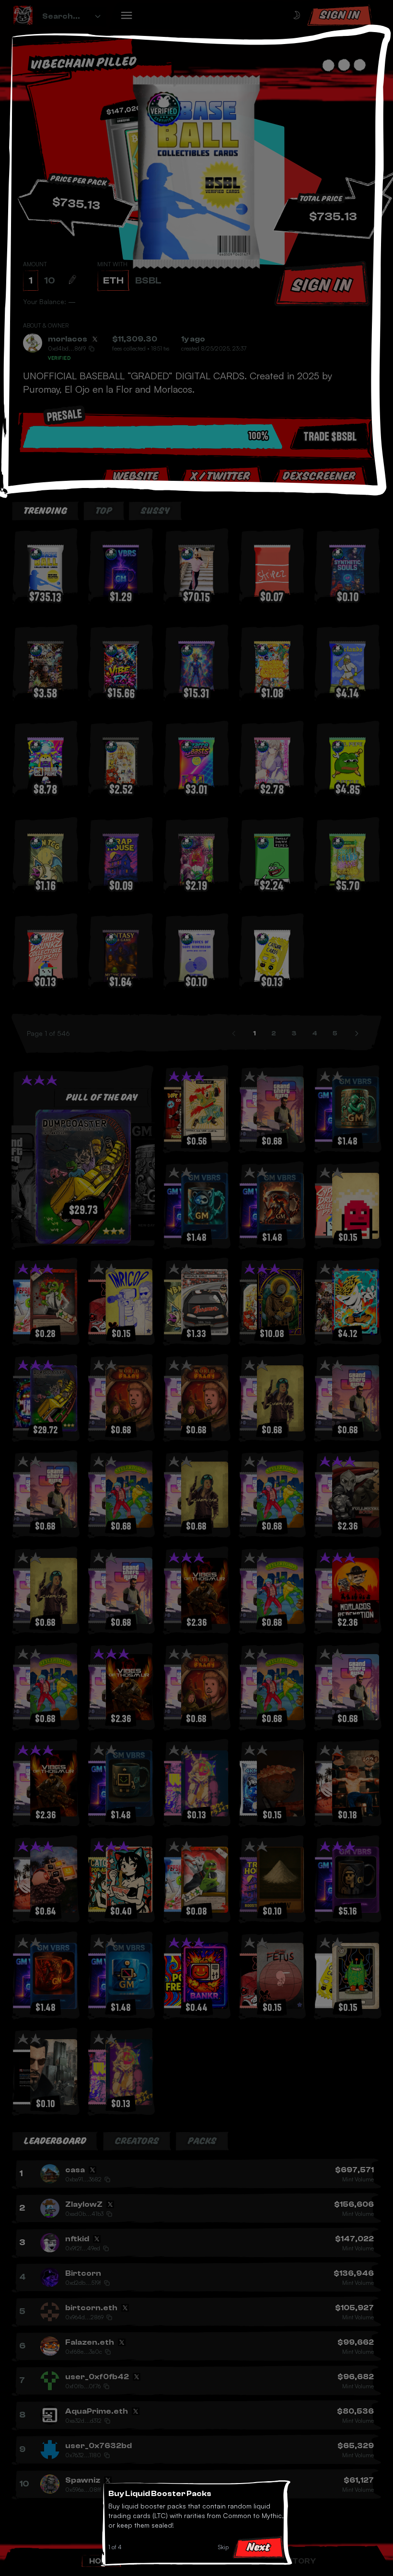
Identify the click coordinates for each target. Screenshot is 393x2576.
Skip (223, 2547)
